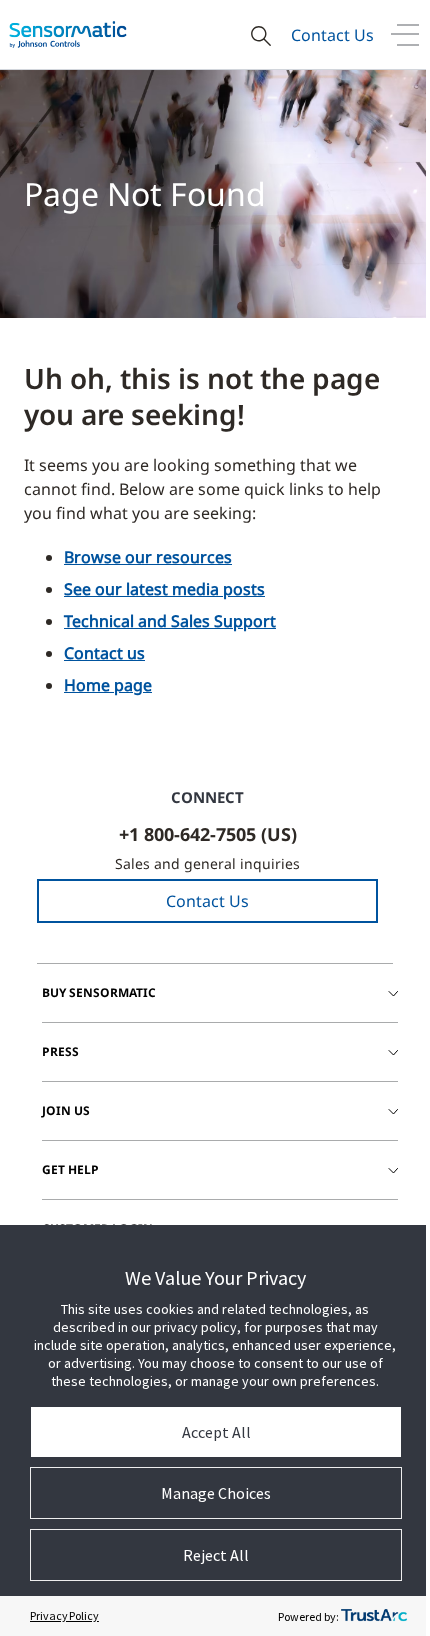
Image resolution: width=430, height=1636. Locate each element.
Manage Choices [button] (216, 1493)
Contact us (104, 653)
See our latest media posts (164, 589)
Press (60, 1051)
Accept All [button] (216, 1432)
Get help (70, 1169)
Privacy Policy (64, 1615)
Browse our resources (148, 557)
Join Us (66, 1110)
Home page (108, 685)
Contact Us (332, 35)
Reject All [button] (216, 1555)
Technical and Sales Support (170, 621)
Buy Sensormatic (99, 992)
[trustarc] (374, 1616)
